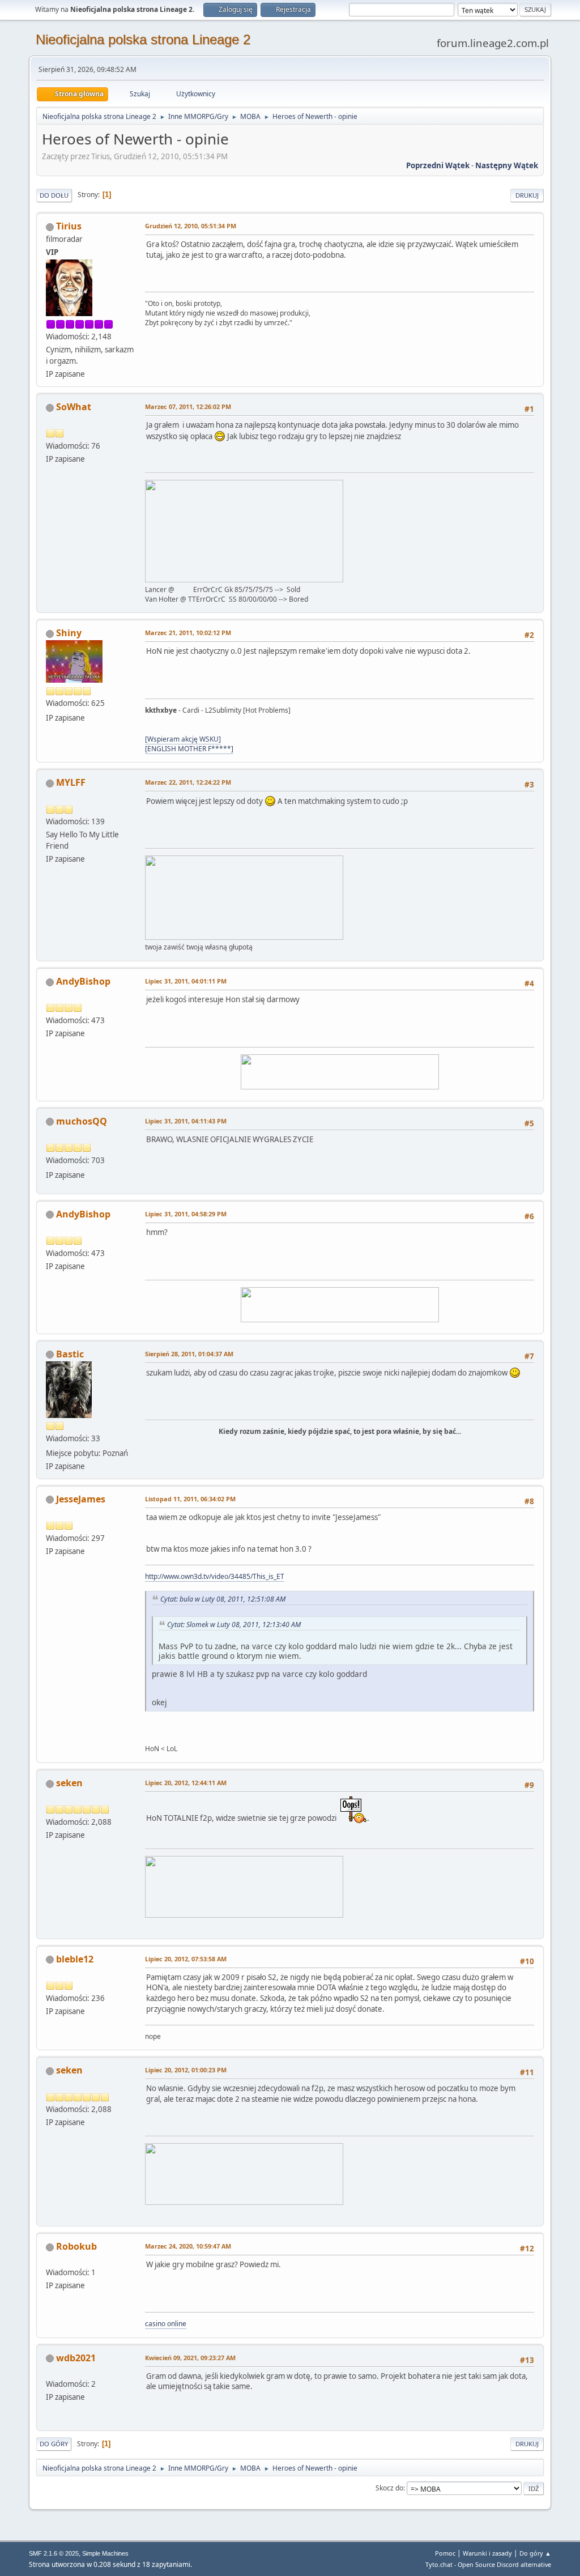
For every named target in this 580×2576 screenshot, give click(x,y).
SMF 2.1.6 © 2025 (54, 2553)
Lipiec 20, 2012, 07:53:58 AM (186, 1959)
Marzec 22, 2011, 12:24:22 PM (188, 782)
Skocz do (389, 2488)
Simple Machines (105, 2553)
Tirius (69, 226)
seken (69, 1783)
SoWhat (74, 407)
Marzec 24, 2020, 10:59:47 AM (188, 2246)
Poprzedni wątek (438, 165)
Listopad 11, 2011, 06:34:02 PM (190, 1499)
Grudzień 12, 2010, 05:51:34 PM (191, 226)
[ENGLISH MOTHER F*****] (189, 749)
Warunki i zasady (487, 2553)
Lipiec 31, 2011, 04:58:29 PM (186, 1214)
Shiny (69, 633)
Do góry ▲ (535, 2553)
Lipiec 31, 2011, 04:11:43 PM (186, 1121)
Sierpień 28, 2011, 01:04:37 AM (189, 1354)
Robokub (76, 2246)
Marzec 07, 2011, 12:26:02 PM (188, 406)
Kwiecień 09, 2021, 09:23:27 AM (190, 2358)
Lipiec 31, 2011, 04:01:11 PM (186, 981)
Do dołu (54, 195)
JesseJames (81, 1499)
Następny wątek (507, 165)
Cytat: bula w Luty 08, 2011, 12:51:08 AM (223, 1599)
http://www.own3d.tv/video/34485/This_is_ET (215, 1576)
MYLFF (71, 782)
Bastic (70, 1354)
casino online (166, 2324)
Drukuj (527, 195)
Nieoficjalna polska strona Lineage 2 (143, 39)
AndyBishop (83, 981)
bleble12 (75, 1959)
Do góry (54, 2444)
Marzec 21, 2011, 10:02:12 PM (188, 633)
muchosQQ (82, 1121)
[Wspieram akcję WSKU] (183, 739)
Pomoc (445, 2553)
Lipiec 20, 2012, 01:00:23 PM (186, 2070)
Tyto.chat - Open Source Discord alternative (488, 2564)
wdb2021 (76, 2358)
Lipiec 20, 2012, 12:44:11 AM (186, 1783)
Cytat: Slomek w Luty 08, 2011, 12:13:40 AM (234, 1625)
